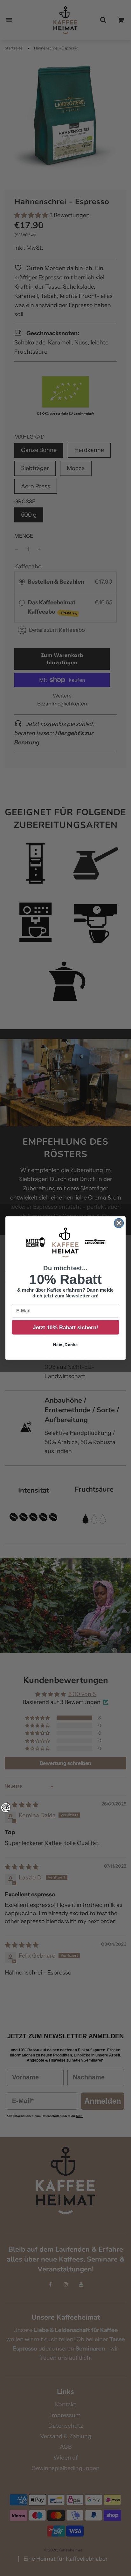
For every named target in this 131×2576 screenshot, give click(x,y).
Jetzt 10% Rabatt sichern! (65, 1327)
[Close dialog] (119, 1223)
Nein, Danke (65, 1345)
